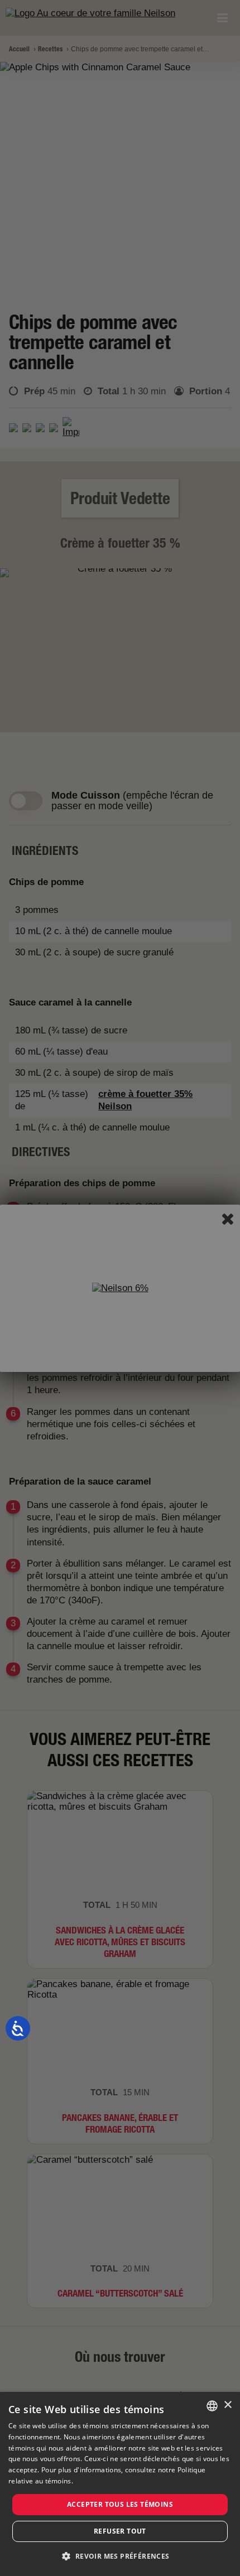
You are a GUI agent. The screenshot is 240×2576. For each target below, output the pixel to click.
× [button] (227, 2405)
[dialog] (120, 2484)
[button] (120, 2556)
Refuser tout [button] (120, 2531)
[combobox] (212, 2406)
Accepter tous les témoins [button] (120, 2504)
